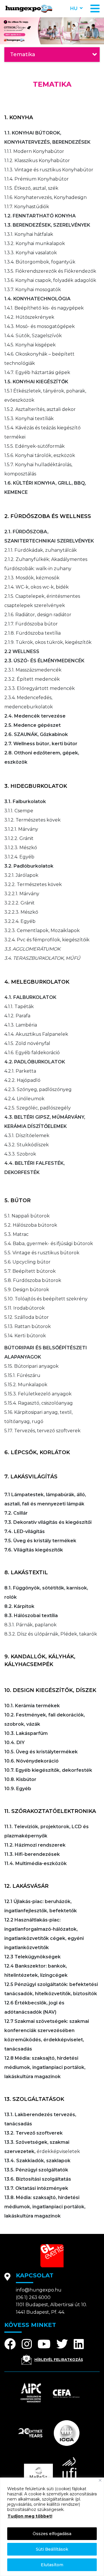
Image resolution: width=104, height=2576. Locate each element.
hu (74, 8)
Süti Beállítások (52, 2549)
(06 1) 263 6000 (33, 2297)
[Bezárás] (100, 2480)
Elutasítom (52, 2565)
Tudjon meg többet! (30, 2516)
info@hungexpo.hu (39, 2290)
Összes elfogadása (52, 2534)
